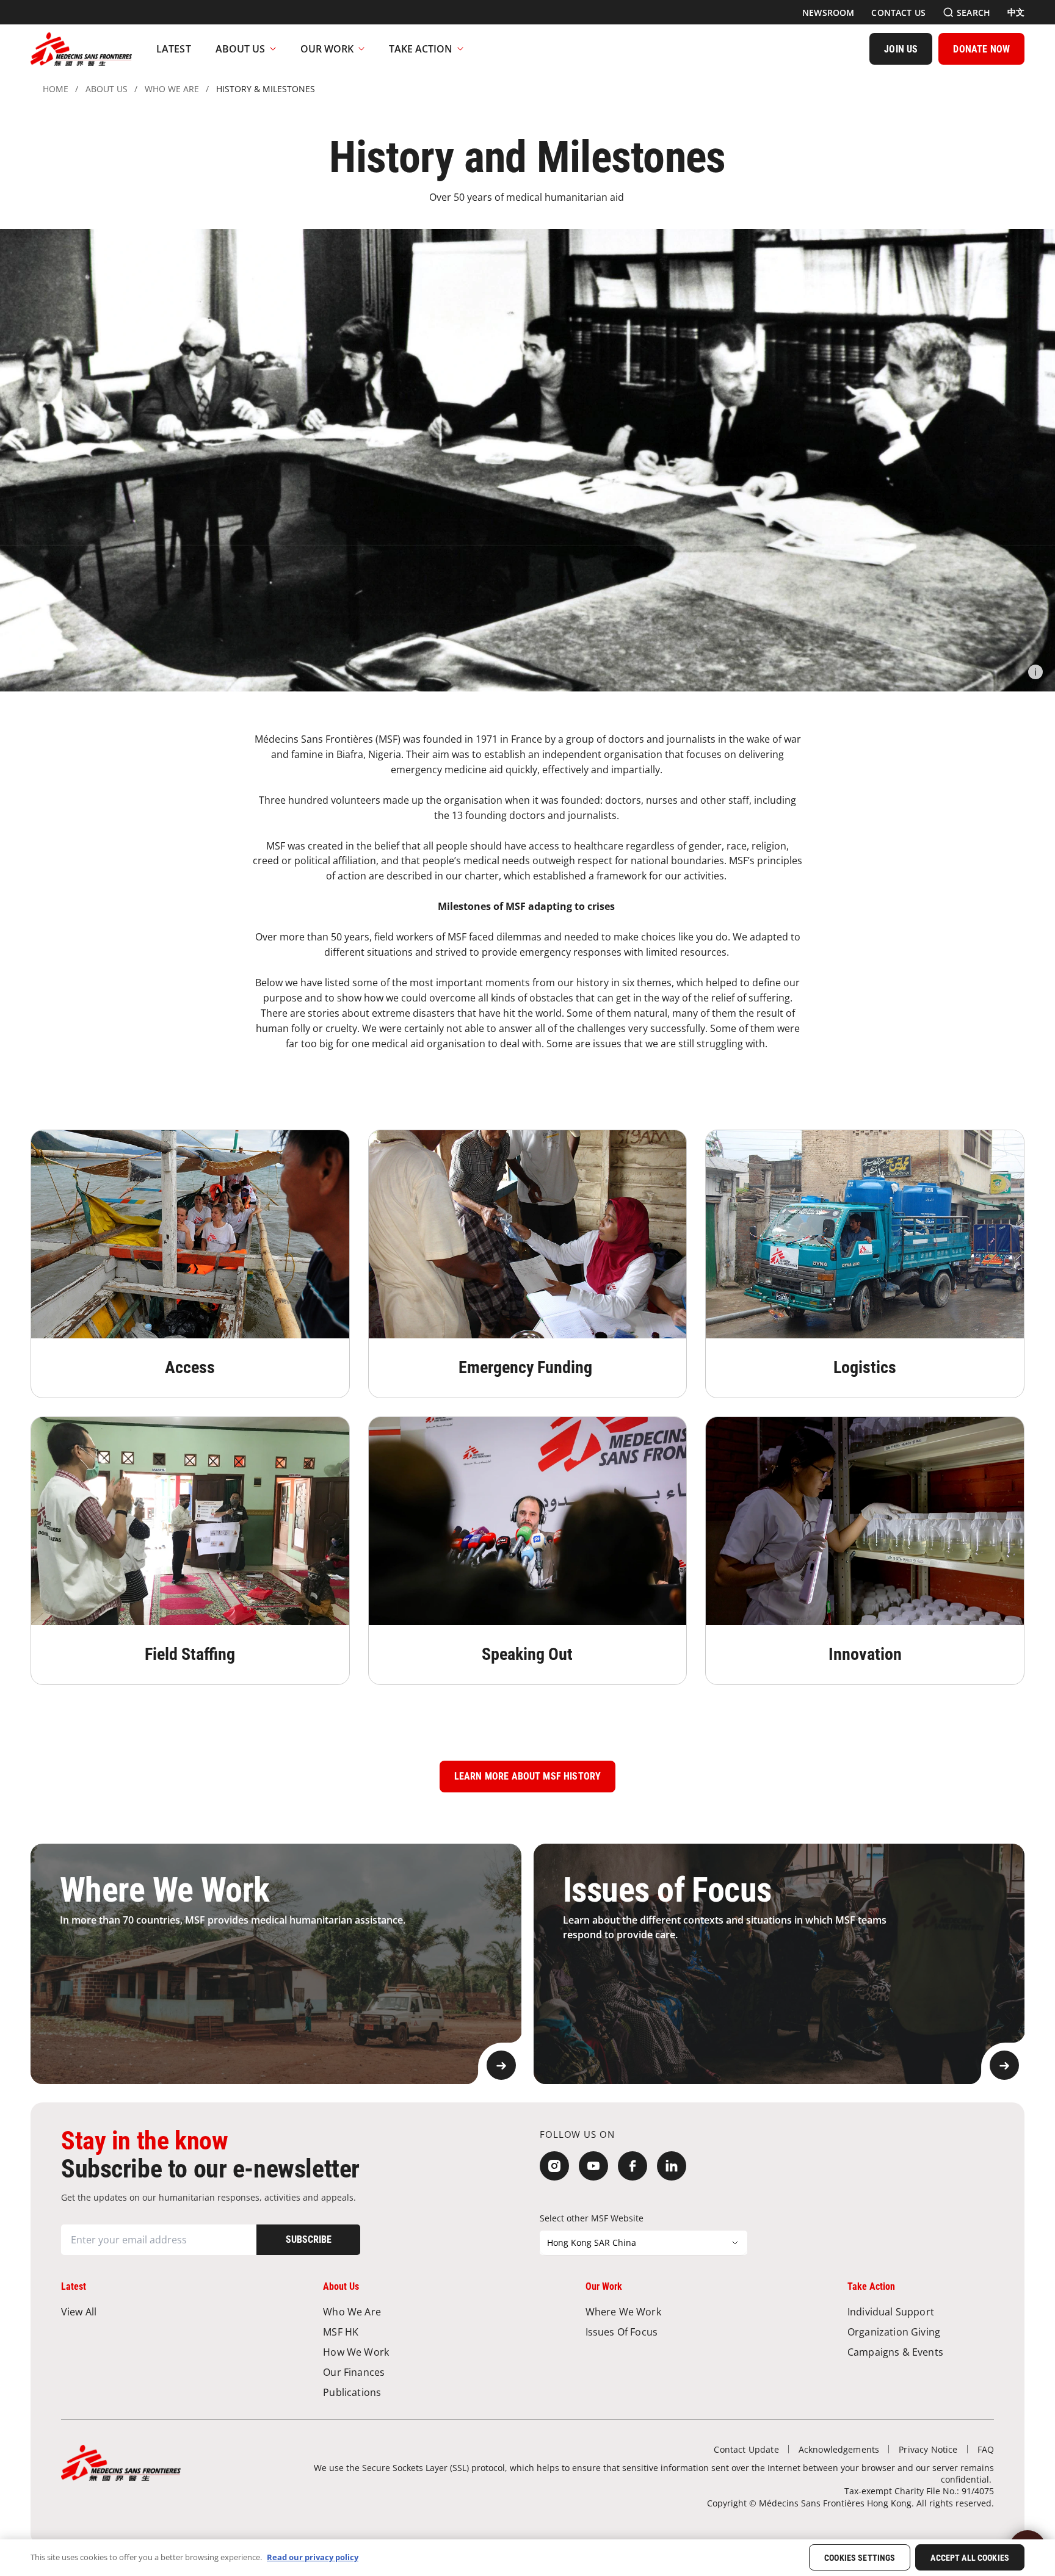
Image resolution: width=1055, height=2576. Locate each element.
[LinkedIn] (672, 2166)
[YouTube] (593, 2166)
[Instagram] (554, 2166)
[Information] (1035, 672)
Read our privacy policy (313, 2557)
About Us (240, 49)
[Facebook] (633, 2166)
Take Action (421, 49)
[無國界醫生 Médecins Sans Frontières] (81, 49)
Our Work (327, 49)
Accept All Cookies (970, 2558)
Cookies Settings (860, 2558)
